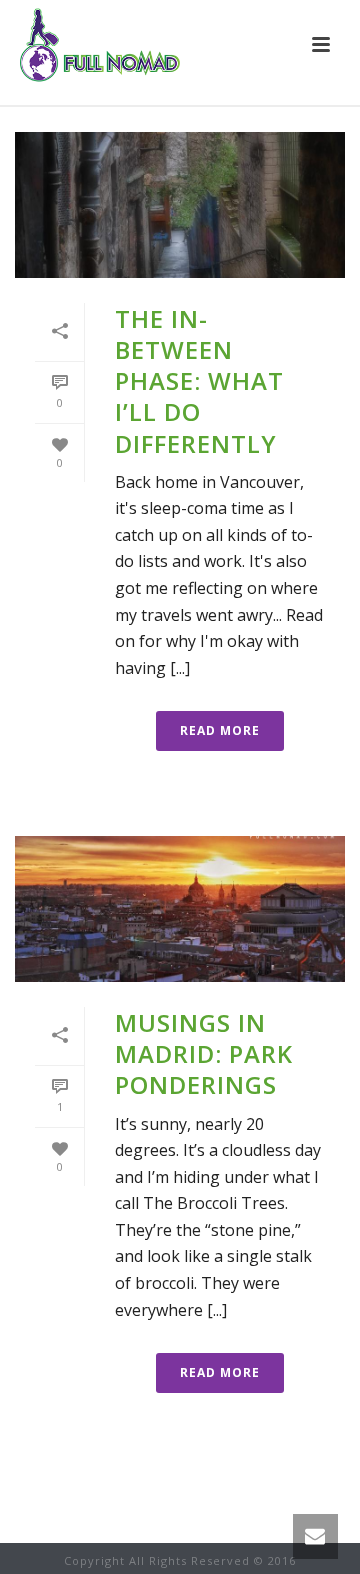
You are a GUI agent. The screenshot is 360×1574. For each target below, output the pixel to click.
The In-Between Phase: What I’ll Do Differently (199, 381)
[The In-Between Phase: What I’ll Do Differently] (180, 205)
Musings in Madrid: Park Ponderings (204, 1053)
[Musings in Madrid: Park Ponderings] (180, 909)
